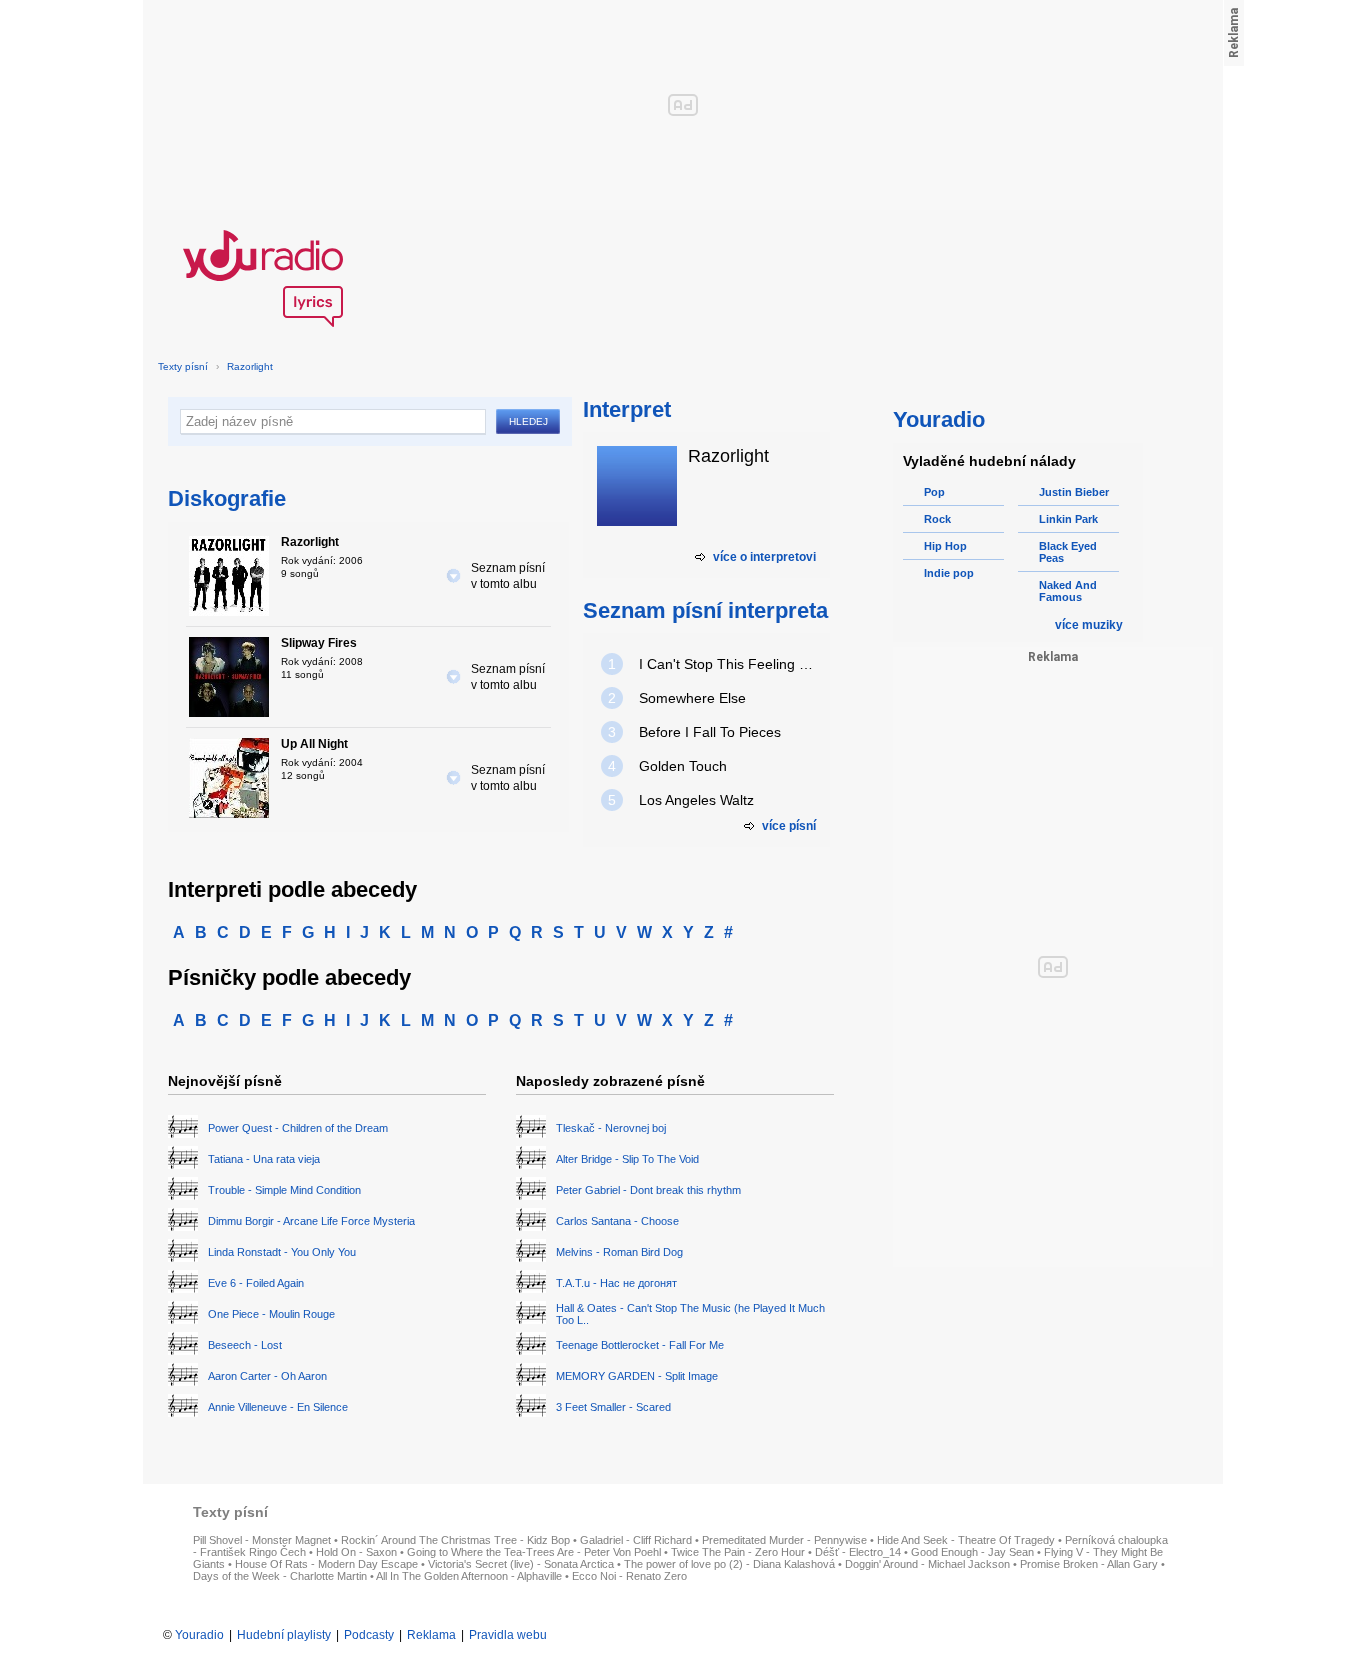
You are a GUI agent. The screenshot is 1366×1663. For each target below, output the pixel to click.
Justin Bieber (1074, 492)
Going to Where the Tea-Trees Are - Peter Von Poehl (534, 1552)
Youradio (199, 1635)
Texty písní (183, 366)
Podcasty (369, 1635)
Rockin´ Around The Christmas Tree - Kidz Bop (455, 1540)
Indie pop (949, 573)
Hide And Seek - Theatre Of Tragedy (966, 1540)
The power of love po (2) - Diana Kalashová (729, 1564)
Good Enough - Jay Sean (972, 1552)
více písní (789, 826)
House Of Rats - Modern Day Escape (326, 1564)
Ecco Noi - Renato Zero (629, 1576)
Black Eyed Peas (1068, 552)
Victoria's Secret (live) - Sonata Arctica (521, 1564)
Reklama (431, 1635)
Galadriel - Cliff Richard (636, 1540)
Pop (934, 492)
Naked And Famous (1068, 591)
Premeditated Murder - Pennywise (784, 1540)
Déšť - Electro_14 (858, 1552)
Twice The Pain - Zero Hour (738, 1552)
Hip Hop (945, 546)
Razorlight (250, 366)
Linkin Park (1068, 519)
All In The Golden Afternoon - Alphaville (469, 1576)
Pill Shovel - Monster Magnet (262, 1540)
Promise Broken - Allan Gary (1089, 1564)
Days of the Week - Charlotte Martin (280, 1576)
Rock (937, 519)
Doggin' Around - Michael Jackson (927, 1564)
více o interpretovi (764, 557)
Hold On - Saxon (356, 1552)
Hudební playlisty (284, 1635)
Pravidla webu (508, 1635)
